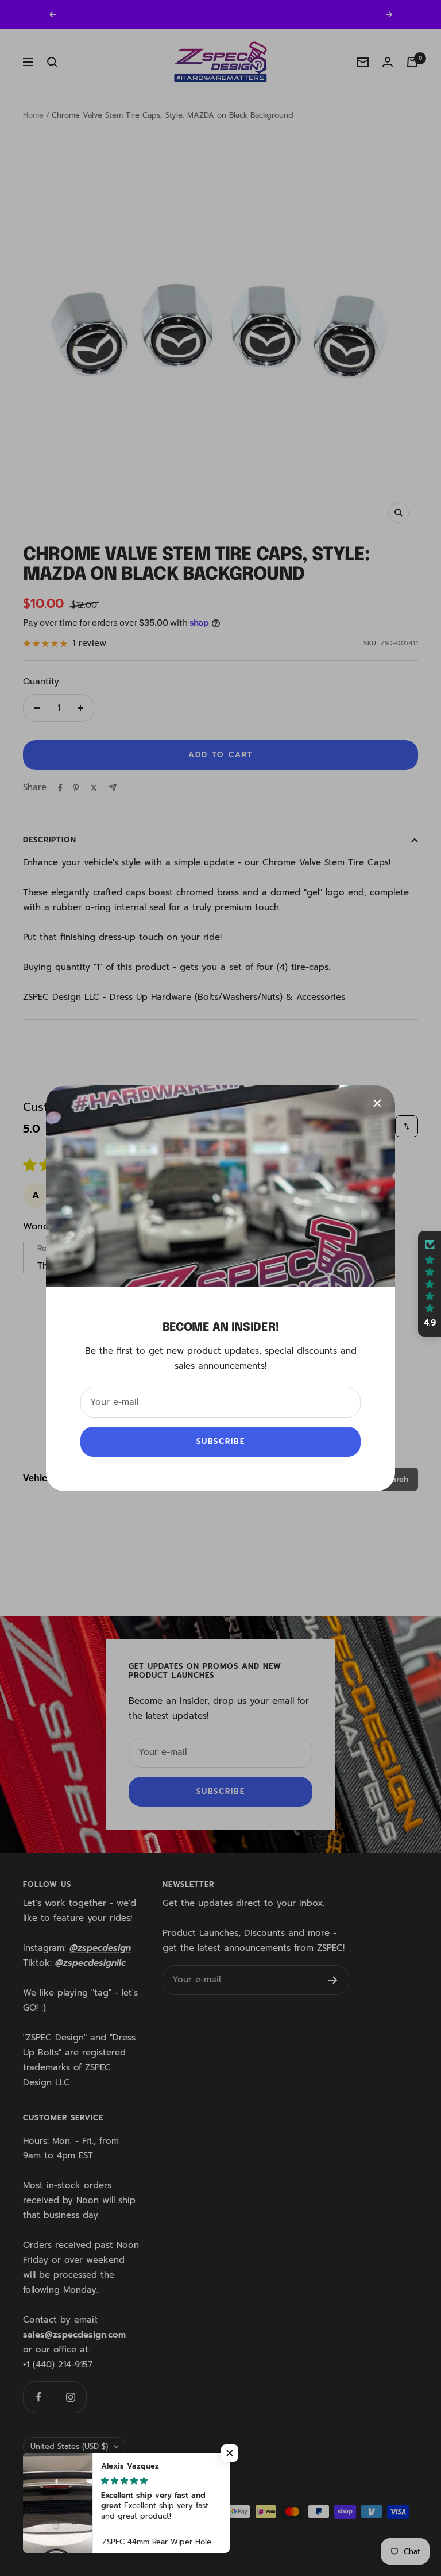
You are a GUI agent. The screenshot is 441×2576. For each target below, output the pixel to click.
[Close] (377, 1103)
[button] (430, 1284)
